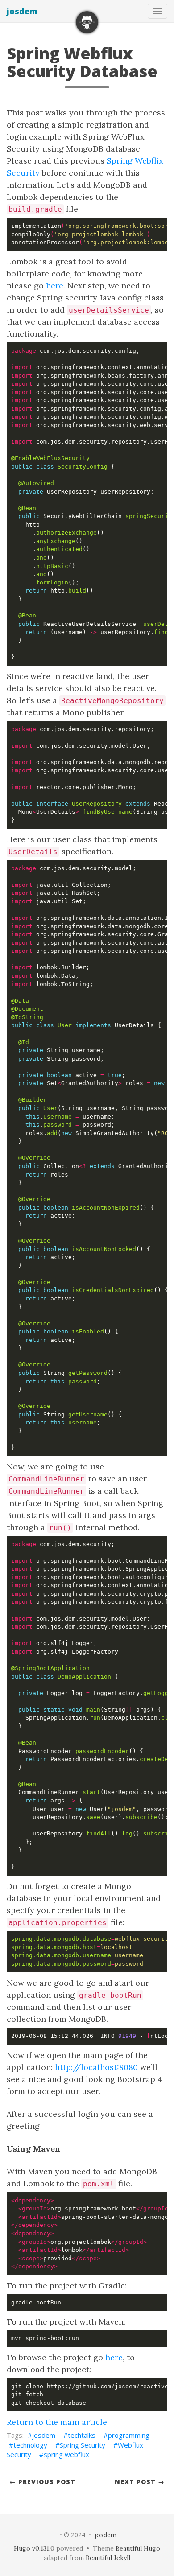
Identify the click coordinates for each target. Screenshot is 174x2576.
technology (30, 2445)
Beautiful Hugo (138, 2548)
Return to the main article (57, 2422)
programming (129, 2435)
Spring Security (83, 2445)
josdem (22, 11)
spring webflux (66, 2454)
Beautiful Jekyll (108, 2558)
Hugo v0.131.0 (34, 2548)
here (55, 286)
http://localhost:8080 (96, 2067)
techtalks (82, 2435)
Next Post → (140, 2482)
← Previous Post (42, 2482)
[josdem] (87, 22)
